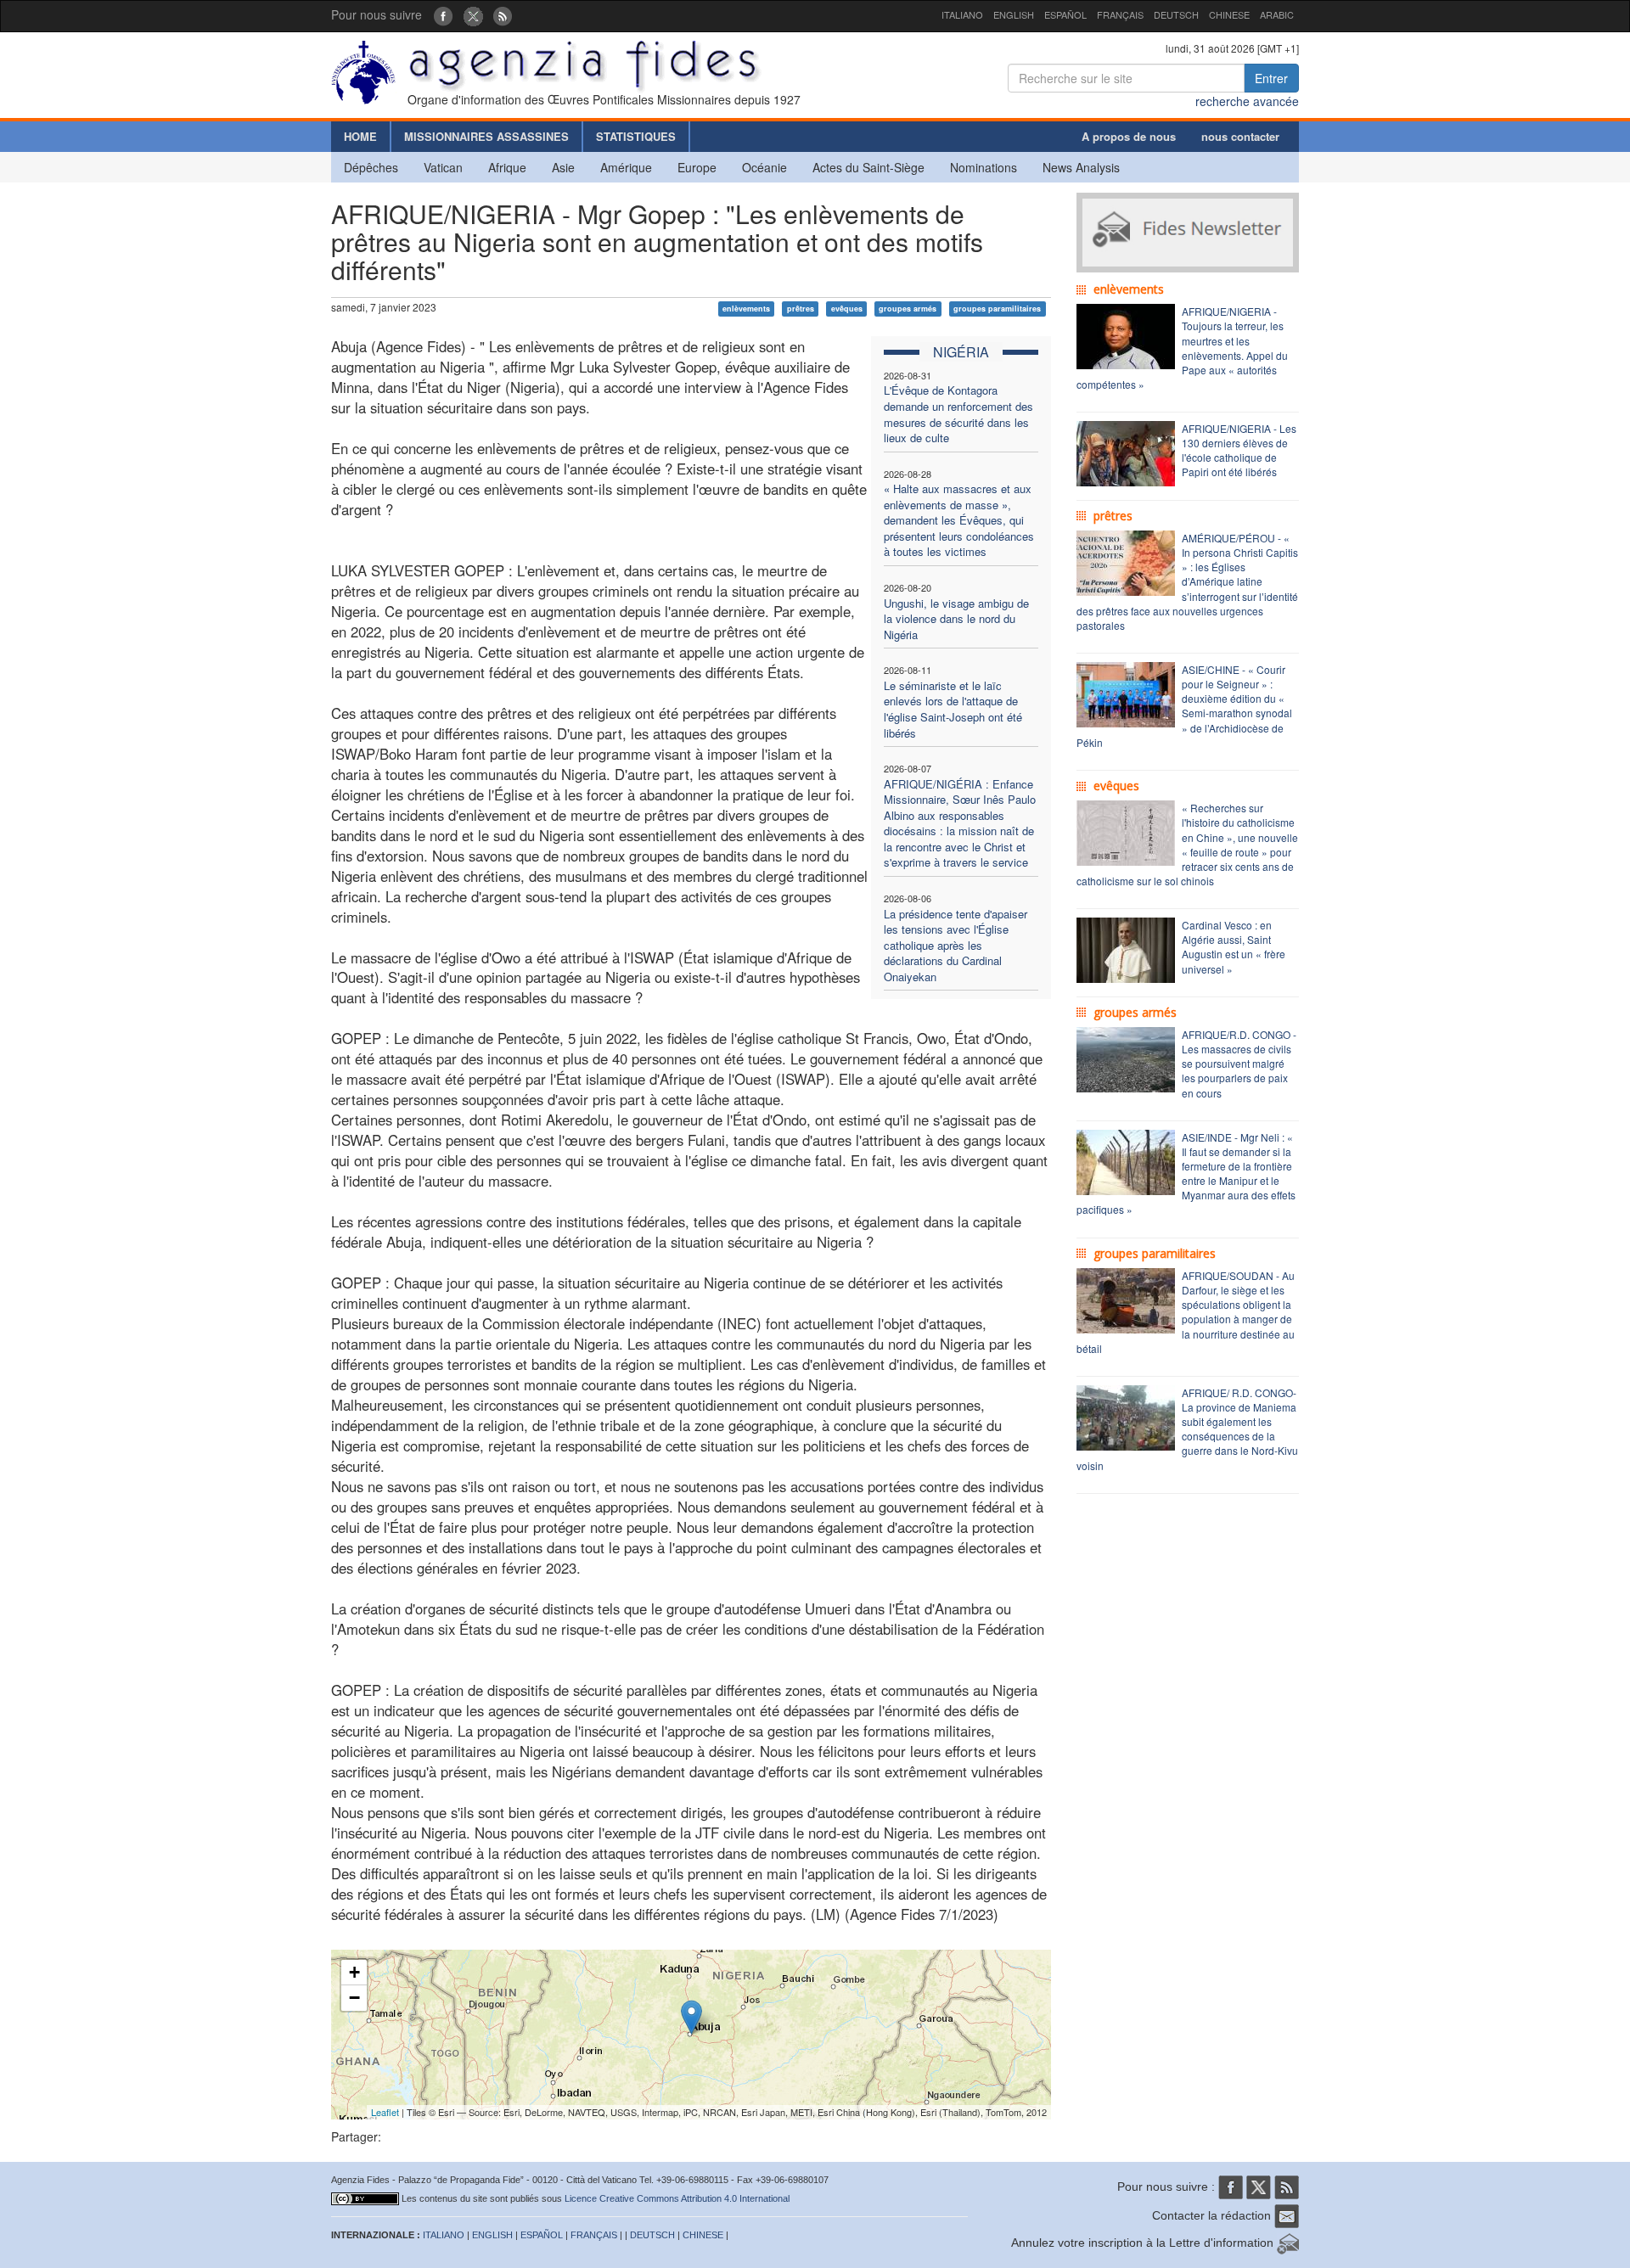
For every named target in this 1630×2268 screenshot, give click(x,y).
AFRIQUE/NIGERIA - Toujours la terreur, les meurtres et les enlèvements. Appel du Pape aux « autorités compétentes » (1182, 348)
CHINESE (1229, 14)
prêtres (801, 309)
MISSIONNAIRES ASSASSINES (486, 136)
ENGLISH (1014, 14)
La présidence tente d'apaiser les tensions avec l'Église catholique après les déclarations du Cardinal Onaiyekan (956, 945)
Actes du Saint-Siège (868, 167)
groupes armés (908, 309)
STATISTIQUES (636, 136)
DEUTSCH (1176, 14)
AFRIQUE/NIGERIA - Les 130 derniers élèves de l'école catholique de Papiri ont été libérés (1239, 450)
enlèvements (746, 309)
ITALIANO (962, 14)
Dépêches (371, 167)
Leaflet (385, 2112)
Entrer (1271, 78)
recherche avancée (1247, 101)
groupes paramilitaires (997, 309)
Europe (697, 167)
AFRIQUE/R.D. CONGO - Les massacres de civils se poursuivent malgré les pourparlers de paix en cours (1239, 1064)
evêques (847, 309)
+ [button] (354, 1972)
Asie (563, 167)
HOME (360, 136)
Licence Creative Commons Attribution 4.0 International (677, 2198)
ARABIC (1277, 14)
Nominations (984, 167)
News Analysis (1081, 167)
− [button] (354, 1998)
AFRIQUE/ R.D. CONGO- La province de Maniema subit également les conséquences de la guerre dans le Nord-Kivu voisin (1187, 1429)
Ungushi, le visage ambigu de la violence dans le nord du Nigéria (956, 619)
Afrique (507, 167)
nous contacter (1240, 136)
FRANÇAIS (1120, 14)
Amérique (626, 167)
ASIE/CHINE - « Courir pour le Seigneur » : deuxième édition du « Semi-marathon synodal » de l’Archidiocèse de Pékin (1184, 706)
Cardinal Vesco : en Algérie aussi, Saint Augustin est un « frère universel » (1234, 946)
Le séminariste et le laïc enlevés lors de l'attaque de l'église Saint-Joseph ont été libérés (953, 709)
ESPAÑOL (1065, 14)
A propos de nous (1129, 136)
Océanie (764, 167)
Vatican (443, 167)
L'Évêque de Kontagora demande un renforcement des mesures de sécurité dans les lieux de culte (958, 414)
